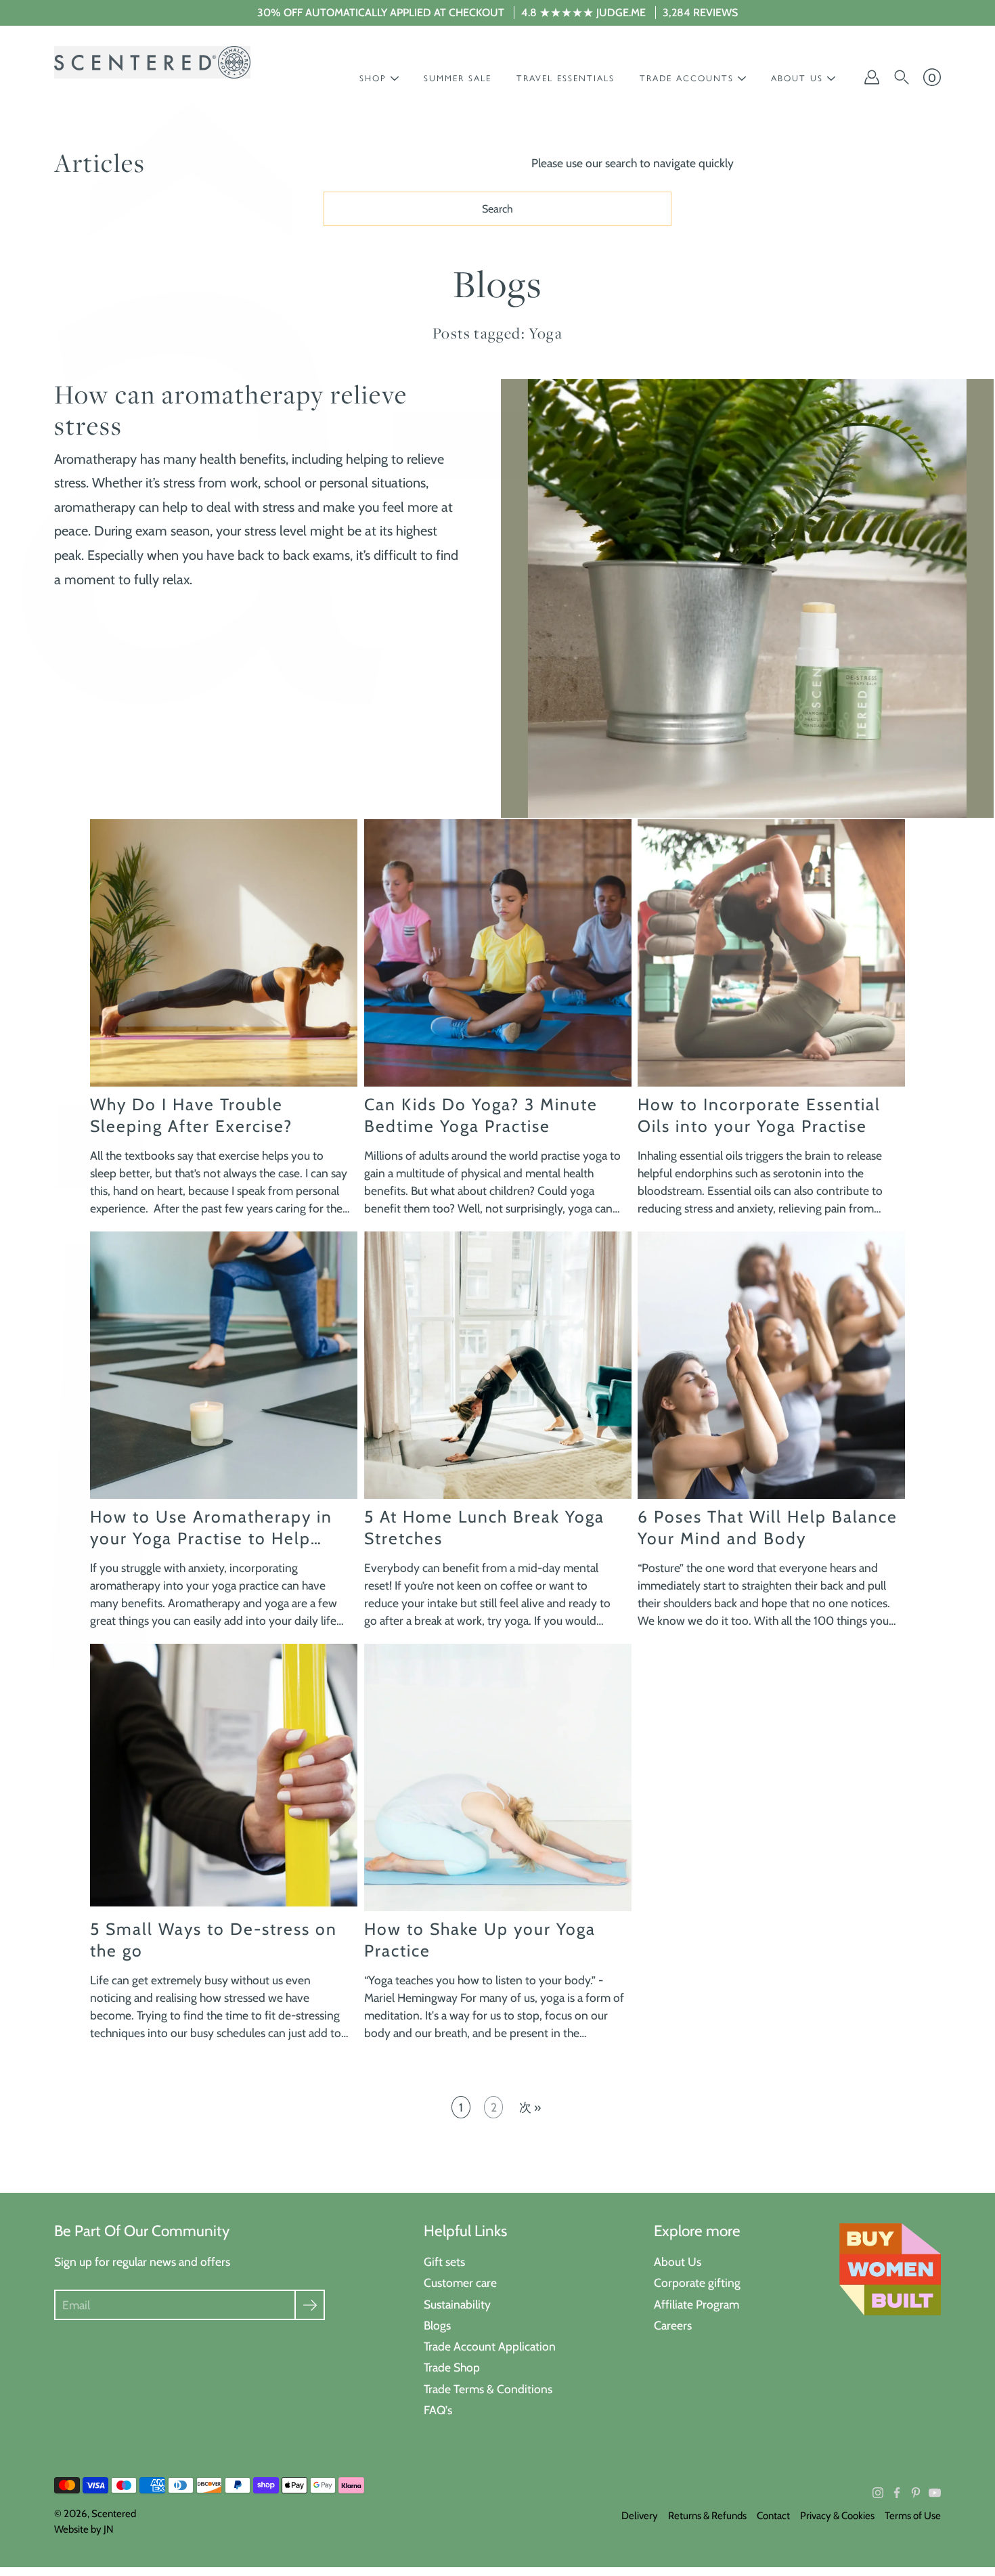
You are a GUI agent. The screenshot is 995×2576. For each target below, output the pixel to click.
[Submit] (310, 2305)
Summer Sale (458, 78)
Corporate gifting (697, 2283)
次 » (530, 2107)
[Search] (902, 77)
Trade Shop (452, 2367)
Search (497, 209)
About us (797, 78)
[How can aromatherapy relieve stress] (747, 598)
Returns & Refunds (707, 2516)
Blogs (437, 2325)
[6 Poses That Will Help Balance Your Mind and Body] (771, 1365)
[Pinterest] (916, 2493)
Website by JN (84, 2529)
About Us (678, 2262)
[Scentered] (152, 62)
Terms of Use (913, 2516)
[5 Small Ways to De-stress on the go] (224, 1777)
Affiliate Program (696, 2304)
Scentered (114, 2514)
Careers (673, 2325)
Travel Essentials (566, 78)
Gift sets (444, 2262)
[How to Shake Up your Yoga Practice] (498, 1777)
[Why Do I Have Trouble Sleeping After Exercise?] (224, 953)
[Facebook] (897, 2493)
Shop (373, 78)
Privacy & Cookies (837, 2516)
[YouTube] (935, 2493)
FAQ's (438, 2410)
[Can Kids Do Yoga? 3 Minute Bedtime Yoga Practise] (498, 953)
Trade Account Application (490, 2346)
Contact (773, 2516)
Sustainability (457, 2304)
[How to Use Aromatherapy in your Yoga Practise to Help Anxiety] (224, 1365)
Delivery (640, 2516)
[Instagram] (878, 2493)
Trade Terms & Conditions (488, 2389)
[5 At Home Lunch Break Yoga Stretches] (498, 1365)
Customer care (460, 2283)
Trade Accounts (687, 78)
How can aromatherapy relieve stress (231, 410)
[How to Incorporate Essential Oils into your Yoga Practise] (771, 953)
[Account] (872, 77)
